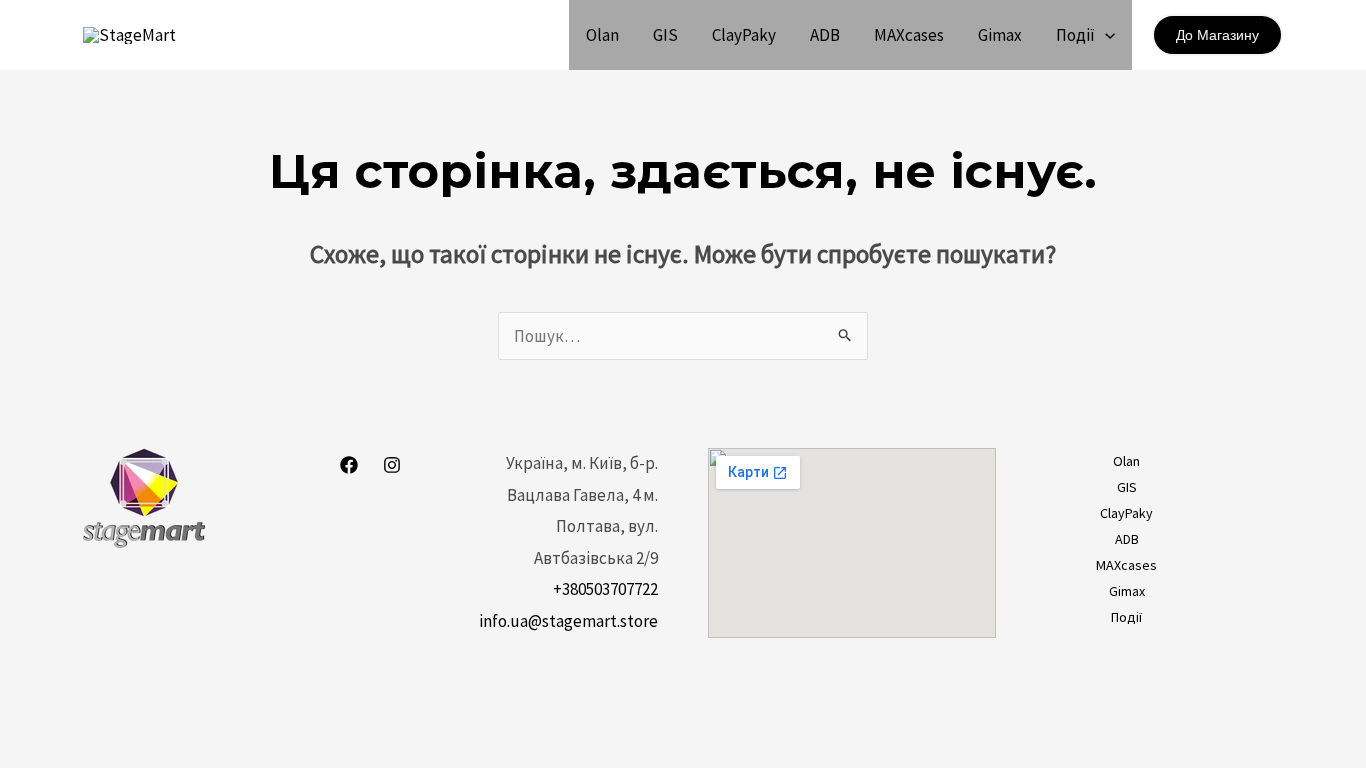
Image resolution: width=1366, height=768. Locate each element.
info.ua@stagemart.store (568, 621)
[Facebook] (349, 465)
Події (1075, 35)
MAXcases (909, 35)
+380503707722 (605, 589)
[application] (1105, 35)
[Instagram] (392, 465)
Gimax (1000, 35)
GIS (665, 35)
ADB (825, 35)
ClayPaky (744, 35)
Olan (602, 35)
